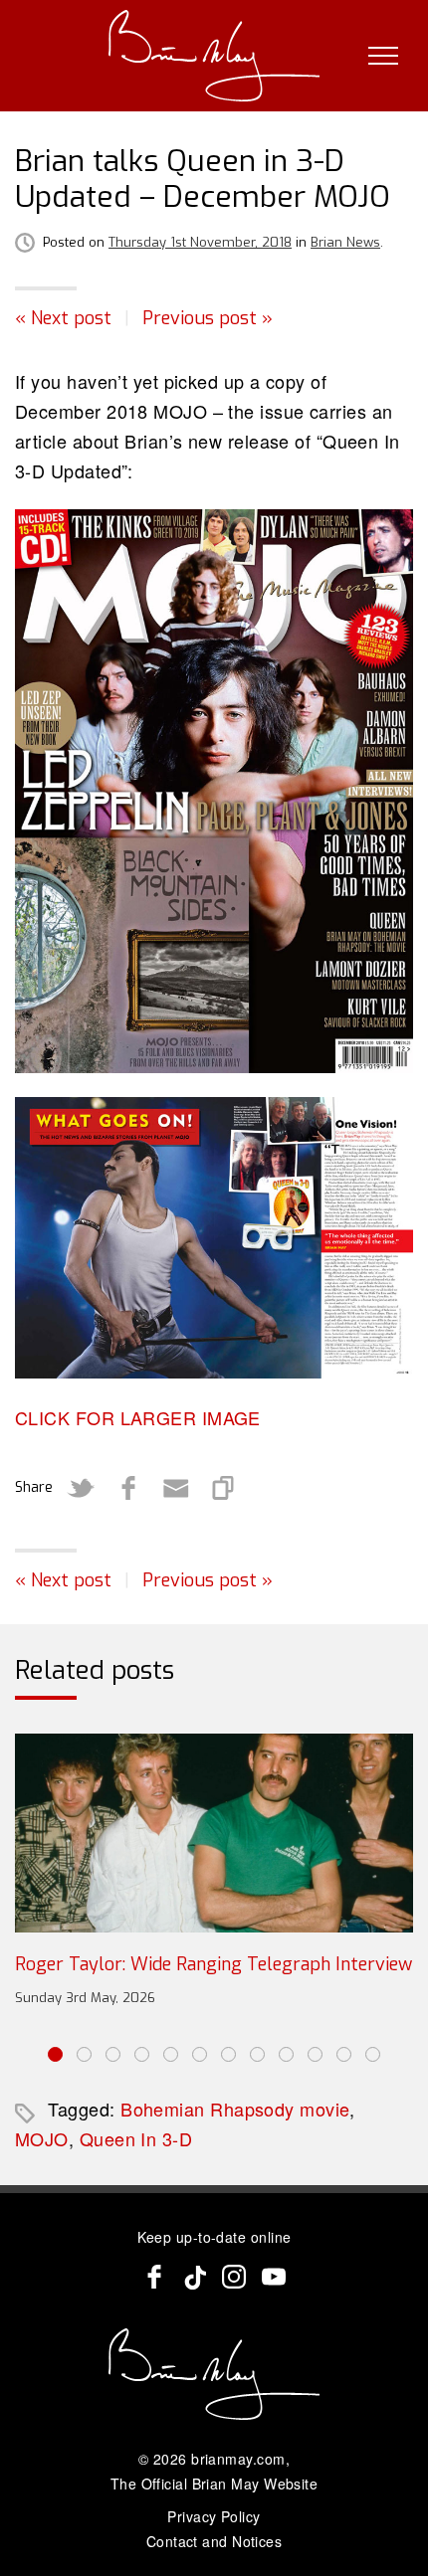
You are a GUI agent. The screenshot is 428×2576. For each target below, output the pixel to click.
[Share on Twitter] (81, 1488)
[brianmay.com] (214, 56)
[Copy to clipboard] (224, 1488)
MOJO (42, 2138)
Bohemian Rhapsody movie (235, 2109)
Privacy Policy (214, 2516)
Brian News (345, 242)
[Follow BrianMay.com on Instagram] (234, 2277)
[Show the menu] (383, 56)
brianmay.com (238, 2459)
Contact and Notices (214, 2541)
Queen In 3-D (136, 2138)
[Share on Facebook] (128, 1488)
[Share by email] (176, 1488)
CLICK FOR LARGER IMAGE (138, 1417)
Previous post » (208, 318)
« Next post (63, 318)
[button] (55, 2054)
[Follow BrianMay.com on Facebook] (154, 2277)
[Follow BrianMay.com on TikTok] (194, 2277)
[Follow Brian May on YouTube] (274, 2277)
